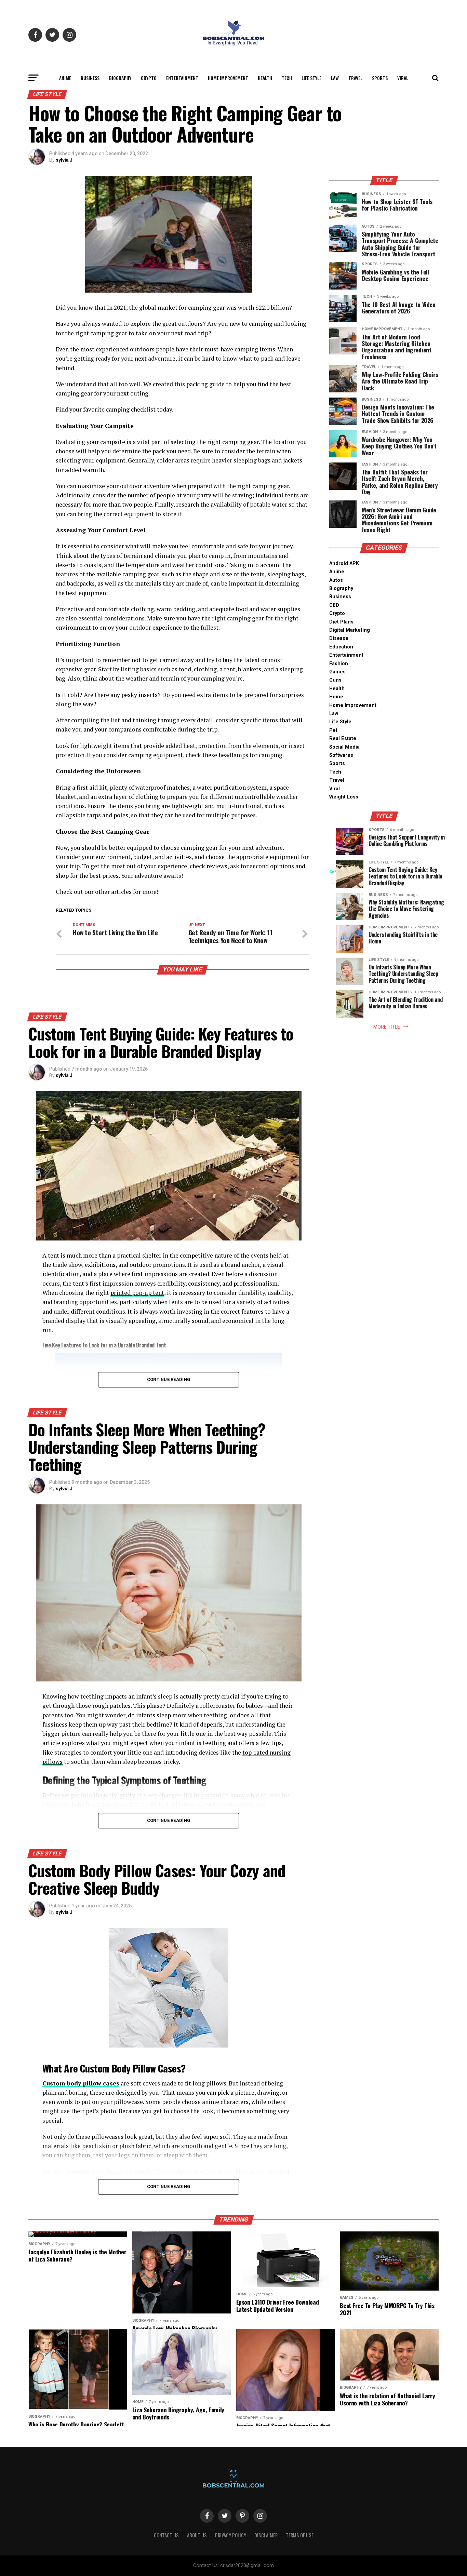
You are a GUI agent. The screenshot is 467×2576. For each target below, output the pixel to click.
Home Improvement (228, 78)
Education (341, 647)
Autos (336, 580)
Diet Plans (341, 622)
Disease (339, 638)
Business (90, 78)
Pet (333, 730)
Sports (380, 78)
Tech (287, 78)
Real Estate (343, 739)
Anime (65, 78)
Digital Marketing (350, 630)
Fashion (339, 664)
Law (335, 78)
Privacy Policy (231, 2535)
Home (336, 697)
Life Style (311, 78)
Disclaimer (266, 2535)
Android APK (344, 563)
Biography (120, 78)
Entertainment (182, 78)
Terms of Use (300, 2535)
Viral (403, 78)
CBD (334, 605)
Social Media (344, 747)
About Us (197, 2535)
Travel (355, 78)
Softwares (341, 755)
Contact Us (166, 2535)
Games (337, 672)
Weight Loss (344, 797)
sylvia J (64, 160)
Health (265, 78)
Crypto (149, 78)
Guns (335, 680)
